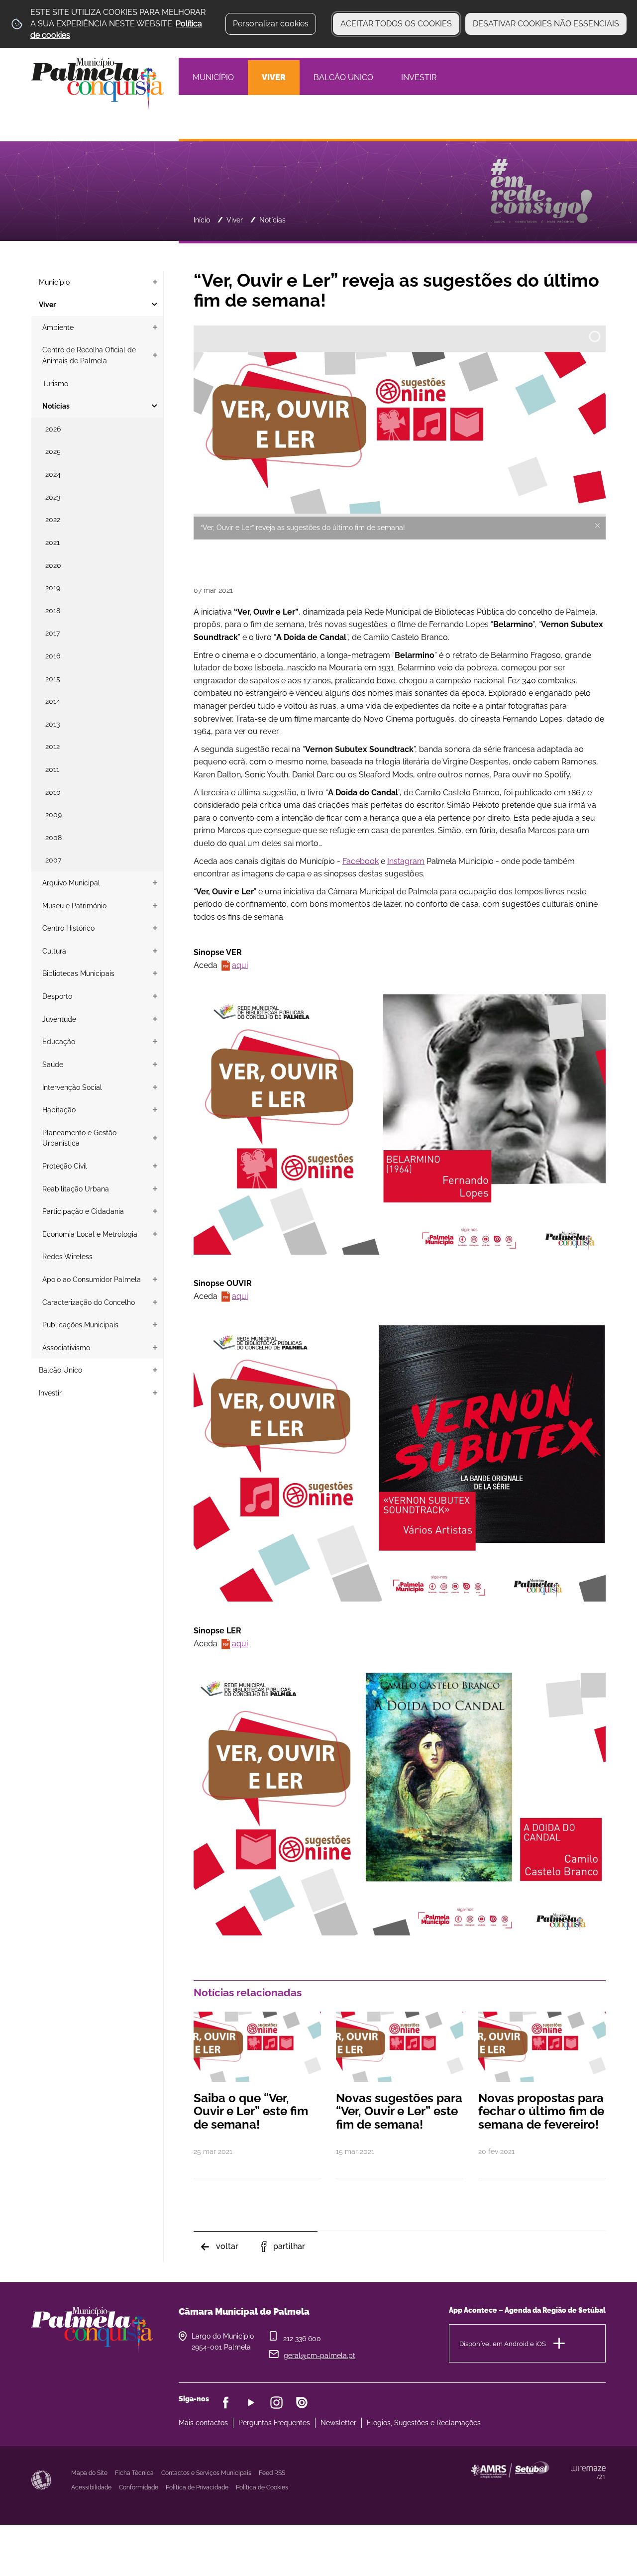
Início (202, 220)
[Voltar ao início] (98, 82)
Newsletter (338, 2423)
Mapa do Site (89, 2473)
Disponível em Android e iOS (503, 2343)
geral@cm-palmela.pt (319, 2356)
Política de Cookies (262, 2487)
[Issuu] (302, 2403)
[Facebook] (226, 2403)
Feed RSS (272, 2473)
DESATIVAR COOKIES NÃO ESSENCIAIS (546, 24)
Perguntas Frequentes (274, 2423)
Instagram (406, 861)
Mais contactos (203, 2423)
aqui (240, 965)
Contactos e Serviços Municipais (206, 2473)
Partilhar (289, 2246)
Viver (235, 220)
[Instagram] (276, 2403)
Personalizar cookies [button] (271, 24)
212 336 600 (302, 2339)
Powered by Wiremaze (588, 2472)
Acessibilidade (41, 2480)
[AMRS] (564, 2489)
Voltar (227, 2246)
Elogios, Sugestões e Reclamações (424, 2423)
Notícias (272, 220)
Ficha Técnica (134, 2473)
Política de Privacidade (197, 2487)
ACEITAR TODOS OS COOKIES (396, 24)
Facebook (361, 861)
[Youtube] (251, 2403)
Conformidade (139, 2487)
